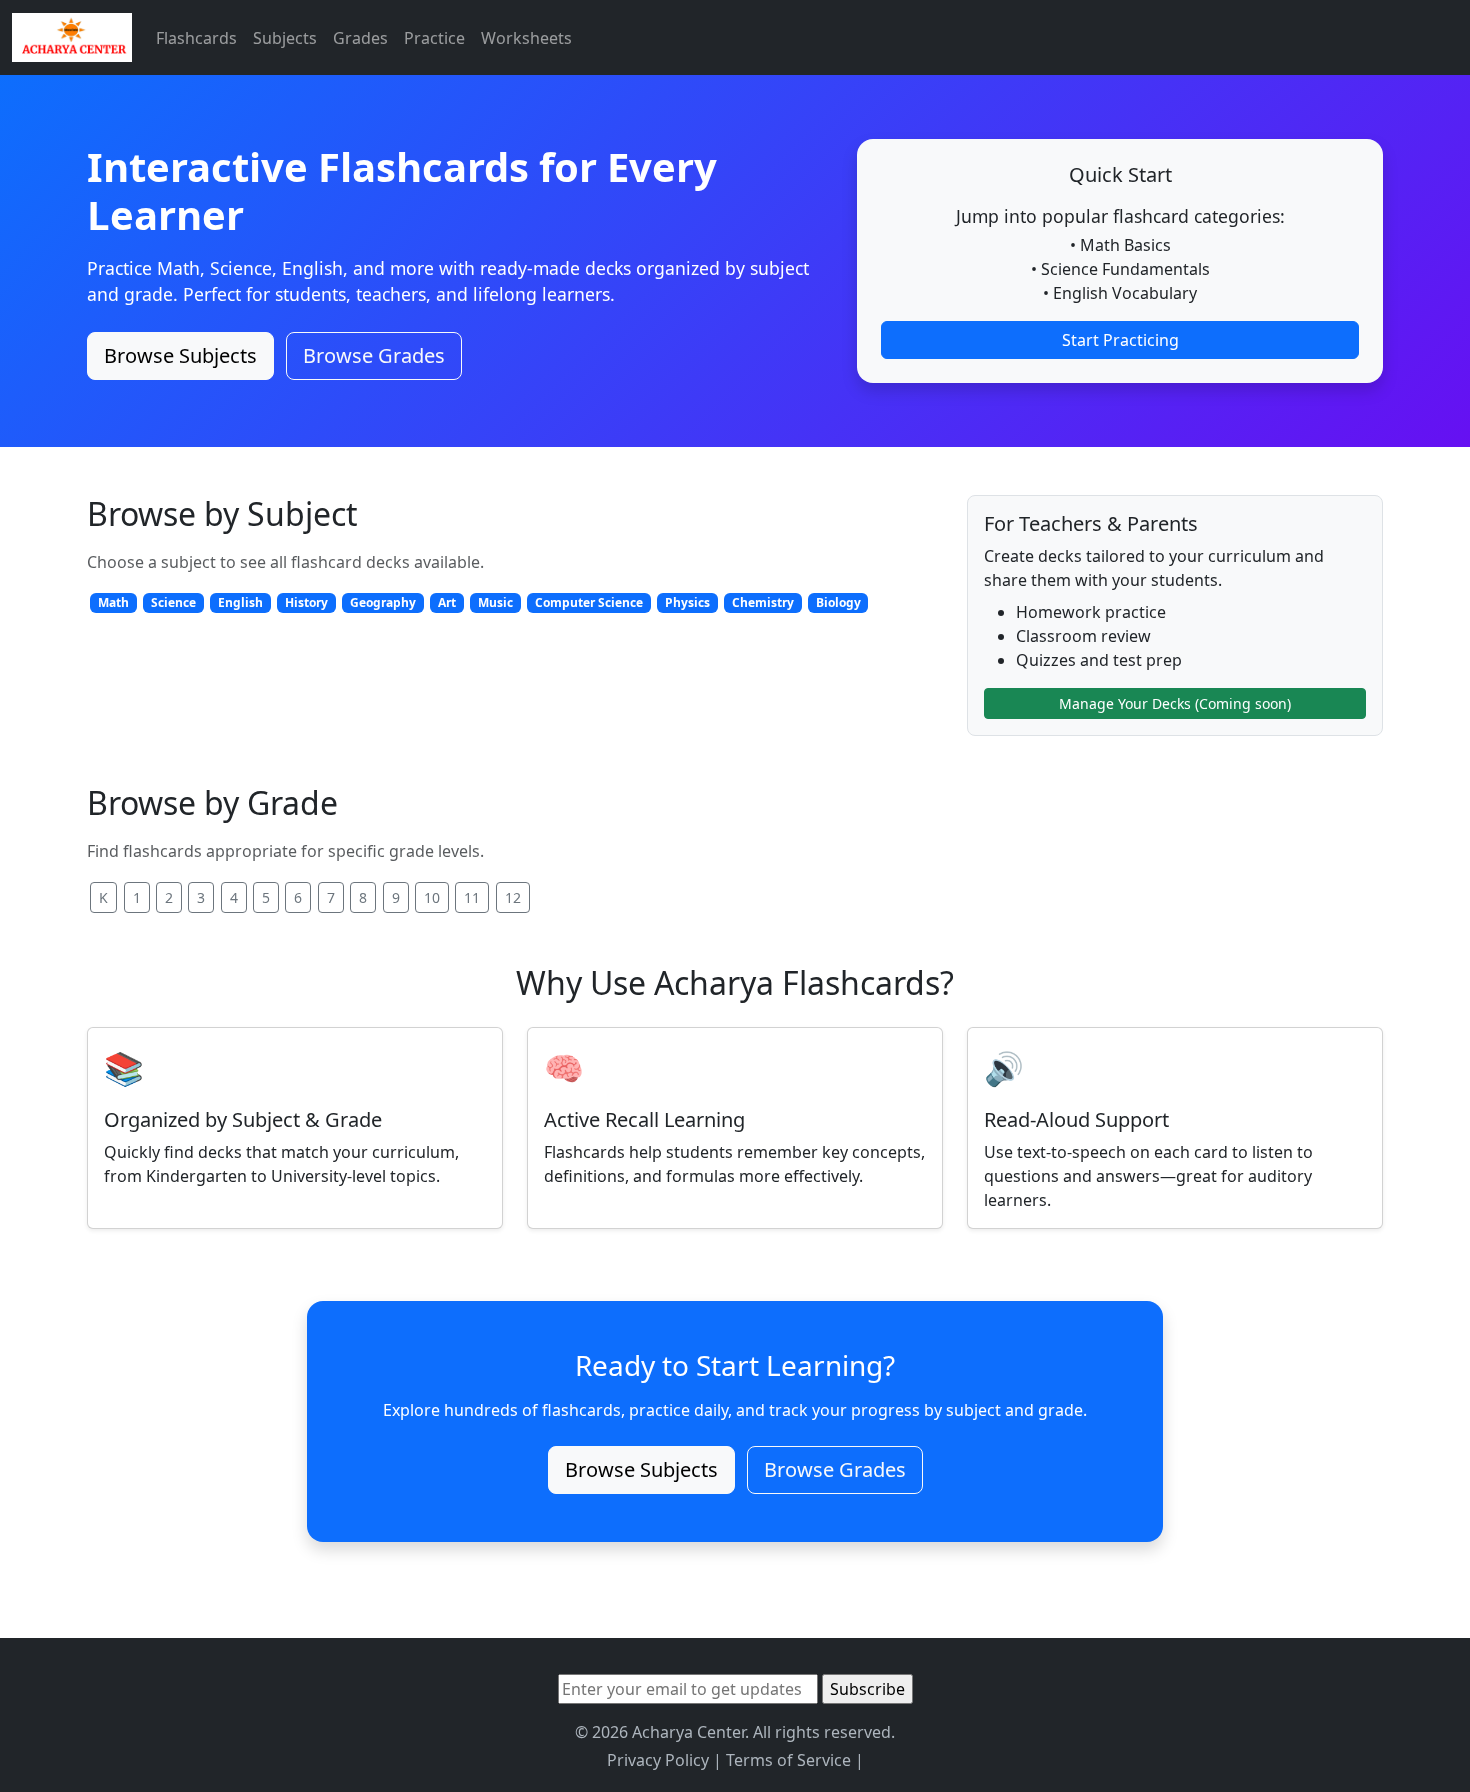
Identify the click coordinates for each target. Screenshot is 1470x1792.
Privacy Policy (658, 1760)
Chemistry (763, 602)
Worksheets (526, 38)
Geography (383, 602)
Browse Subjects (180, 355)
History (306, 602)
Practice (434, 38)
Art (447, 602)
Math (113, 602)
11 (472, 897)
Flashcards (196, 38)
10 (432, 897)
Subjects (285, 38)
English (240, 602)
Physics (687, 602)
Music (495, 602)
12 (513, 897)
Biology (838, 602)
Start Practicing (1120, 340)
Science (173, 602)
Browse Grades (374, 355)
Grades (360, 38)
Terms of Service (788, 1760)
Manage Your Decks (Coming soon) (1175, 703)
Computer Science (589, 602)
